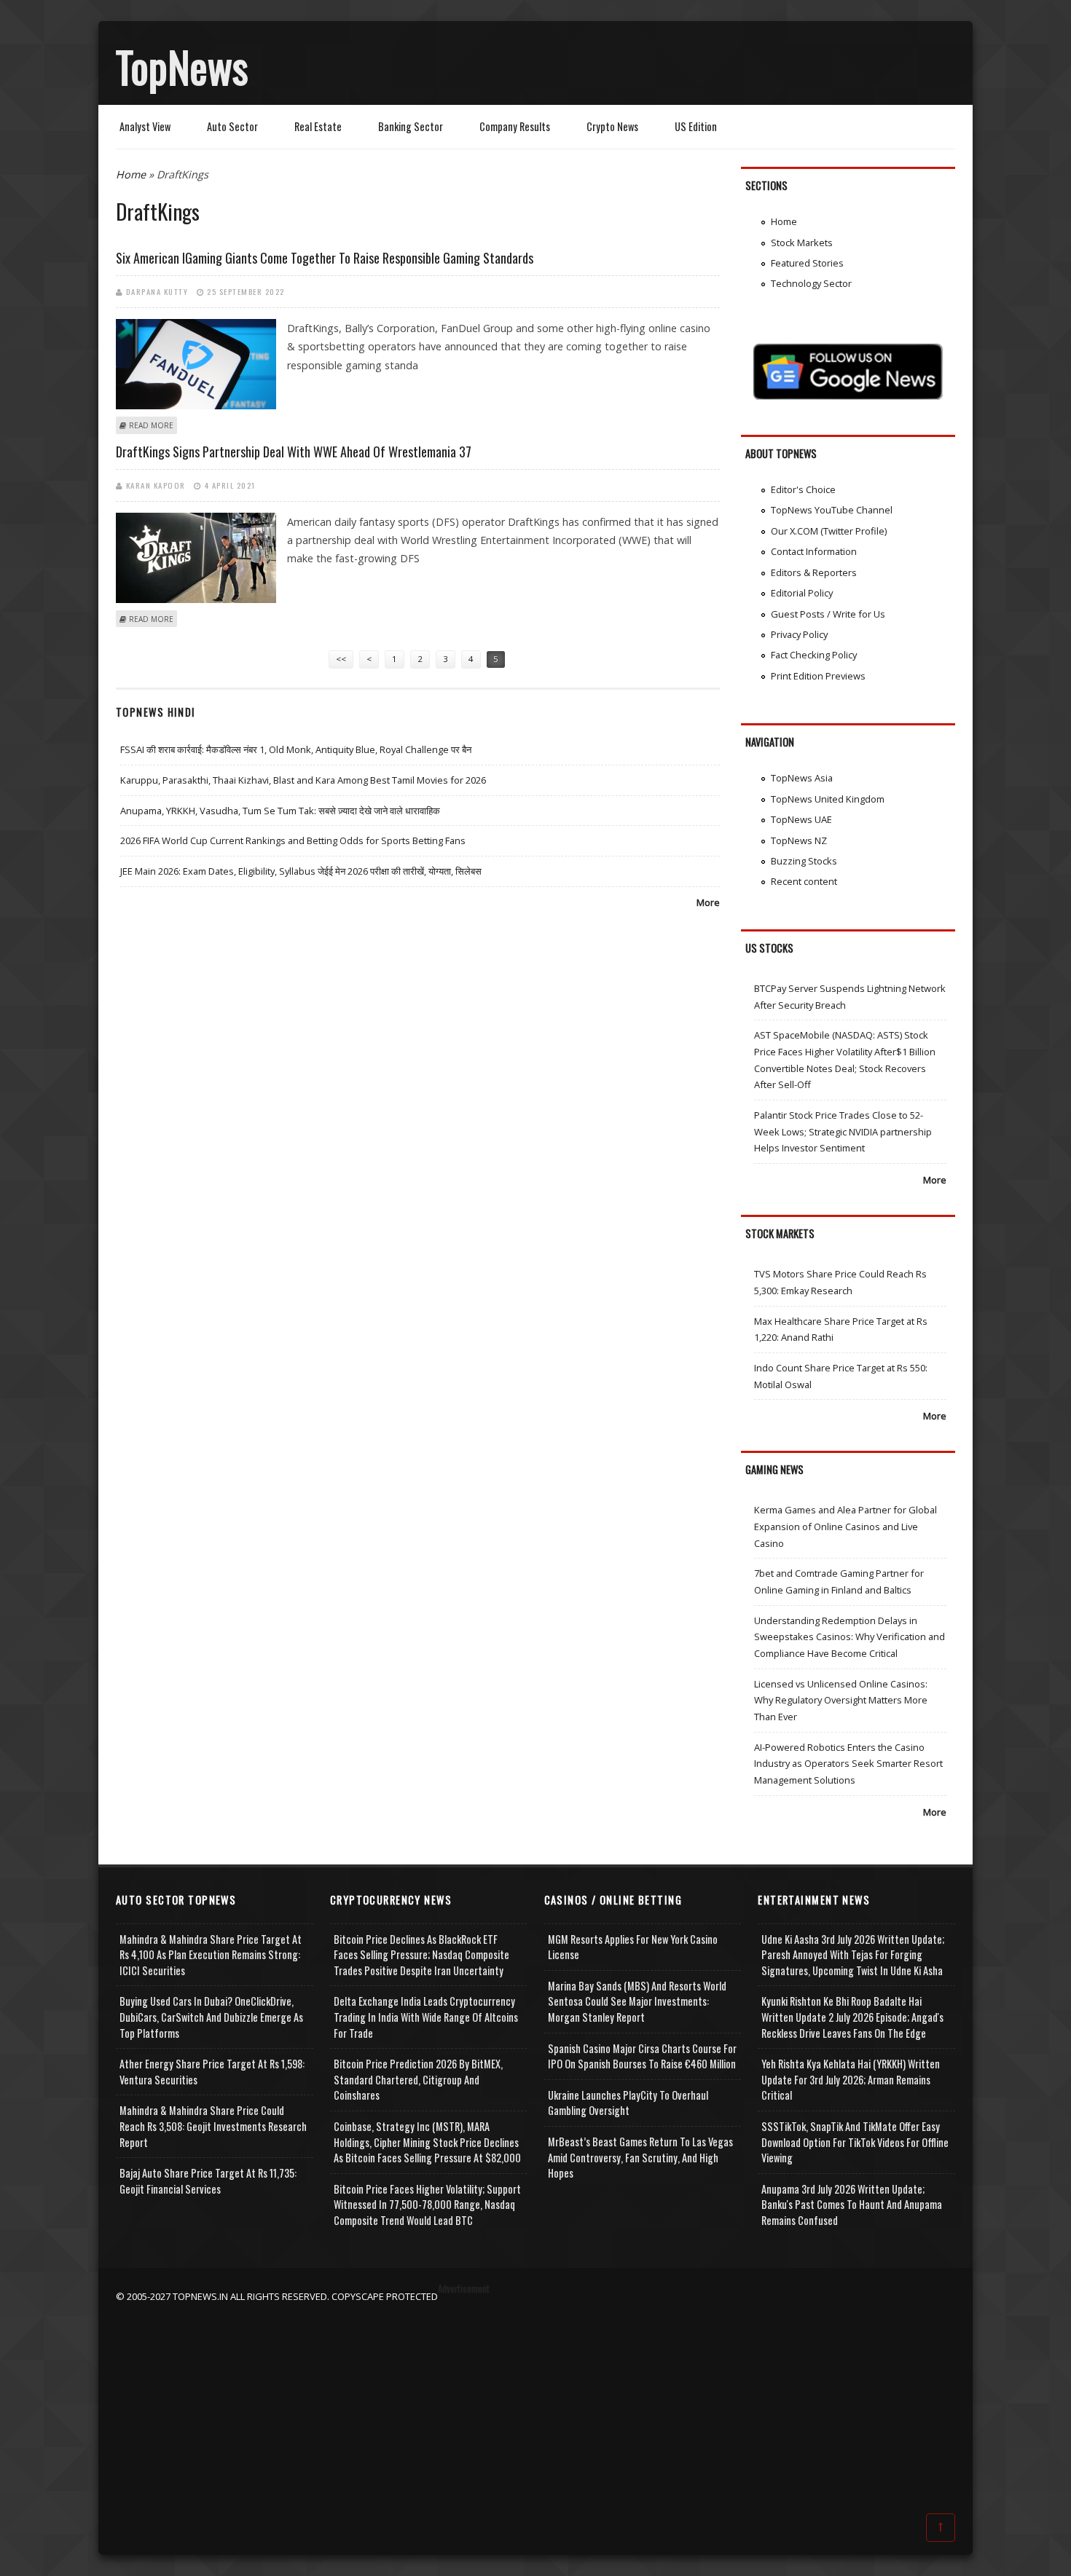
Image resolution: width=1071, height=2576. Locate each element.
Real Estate (318, 126)
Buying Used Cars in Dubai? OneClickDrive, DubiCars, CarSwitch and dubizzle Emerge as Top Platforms (211, 2017)
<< (341, 659)
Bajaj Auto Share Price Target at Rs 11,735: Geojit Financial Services (208, 2181)
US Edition (696, 126)
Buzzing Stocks (804, 861)
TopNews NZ (799, 840)
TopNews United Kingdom (828, 799)
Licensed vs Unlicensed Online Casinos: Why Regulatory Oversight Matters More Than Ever (841, 1700)
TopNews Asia (802, 778)
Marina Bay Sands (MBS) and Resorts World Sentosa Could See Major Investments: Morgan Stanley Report (637, 2001)
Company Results (515, 126)
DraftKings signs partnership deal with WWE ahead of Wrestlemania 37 (294, 452)
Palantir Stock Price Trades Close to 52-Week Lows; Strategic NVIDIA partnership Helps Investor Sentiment (843, 1131)
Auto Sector (232, 126)
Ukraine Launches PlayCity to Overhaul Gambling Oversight (628, 2103)
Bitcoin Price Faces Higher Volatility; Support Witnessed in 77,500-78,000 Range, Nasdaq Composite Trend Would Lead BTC (427, 2205)
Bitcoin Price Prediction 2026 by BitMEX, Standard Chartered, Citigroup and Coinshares (418, 2079)
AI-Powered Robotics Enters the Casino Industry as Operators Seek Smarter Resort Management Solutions (848, 1764)
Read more (151, 425)
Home (131, 174)
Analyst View (145, 126)
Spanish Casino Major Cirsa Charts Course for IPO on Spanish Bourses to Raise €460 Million (642, 2056)
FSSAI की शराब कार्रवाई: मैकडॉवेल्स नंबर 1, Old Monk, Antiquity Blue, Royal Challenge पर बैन (296, 749)
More (708, 902)
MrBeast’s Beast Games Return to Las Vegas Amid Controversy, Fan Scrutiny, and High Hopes (640, 2157)
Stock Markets (802, 243)
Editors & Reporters (814, 572)
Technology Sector (811, 283)
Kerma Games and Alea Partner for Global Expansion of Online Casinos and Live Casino (846, 1526)
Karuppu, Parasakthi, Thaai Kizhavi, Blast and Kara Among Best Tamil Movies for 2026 (303, 780)
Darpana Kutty (157, 291)
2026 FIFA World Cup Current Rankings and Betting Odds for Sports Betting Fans (293, 840)
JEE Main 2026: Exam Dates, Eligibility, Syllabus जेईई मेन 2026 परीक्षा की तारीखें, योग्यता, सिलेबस (301, 871)
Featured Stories (807, 263)
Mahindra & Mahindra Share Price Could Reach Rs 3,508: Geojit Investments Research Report (213, 2126)
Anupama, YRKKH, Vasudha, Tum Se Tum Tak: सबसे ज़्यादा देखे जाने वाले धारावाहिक (280, 811)
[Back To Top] (941, 2526)
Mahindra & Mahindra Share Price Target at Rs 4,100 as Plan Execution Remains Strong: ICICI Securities (211, 1955)
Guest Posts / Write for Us (828, 614)
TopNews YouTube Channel (832, 510)
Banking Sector (411, 126)
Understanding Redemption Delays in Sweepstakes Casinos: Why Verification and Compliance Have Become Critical (850, 1637)
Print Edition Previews (818, 676)
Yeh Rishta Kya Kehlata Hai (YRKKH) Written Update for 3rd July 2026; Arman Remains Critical (851, 2079)
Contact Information (814, 551)
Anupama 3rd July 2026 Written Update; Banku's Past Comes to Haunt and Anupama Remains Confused (852, 2205)
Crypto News (612, 126)
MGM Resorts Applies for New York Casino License (633, 1947)
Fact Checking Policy (814, 655)
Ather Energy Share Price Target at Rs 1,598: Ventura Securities (212, 2072)
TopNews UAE (801, 819)
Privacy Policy (799, 634)
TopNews (182, 66)
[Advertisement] (535, 2406)
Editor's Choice (803, 489)
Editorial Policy (802, 593)
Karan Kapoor (156, 485)
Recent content (804, 881)
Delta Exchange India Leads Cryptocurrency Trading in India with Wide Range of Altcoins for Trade (426, 2017)
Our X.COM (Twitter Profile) (829, 531)
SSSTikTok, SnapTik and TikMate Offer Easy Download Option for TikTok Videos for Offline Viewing (855, 2142)
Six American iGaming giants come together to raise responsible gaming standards (325, 258)
